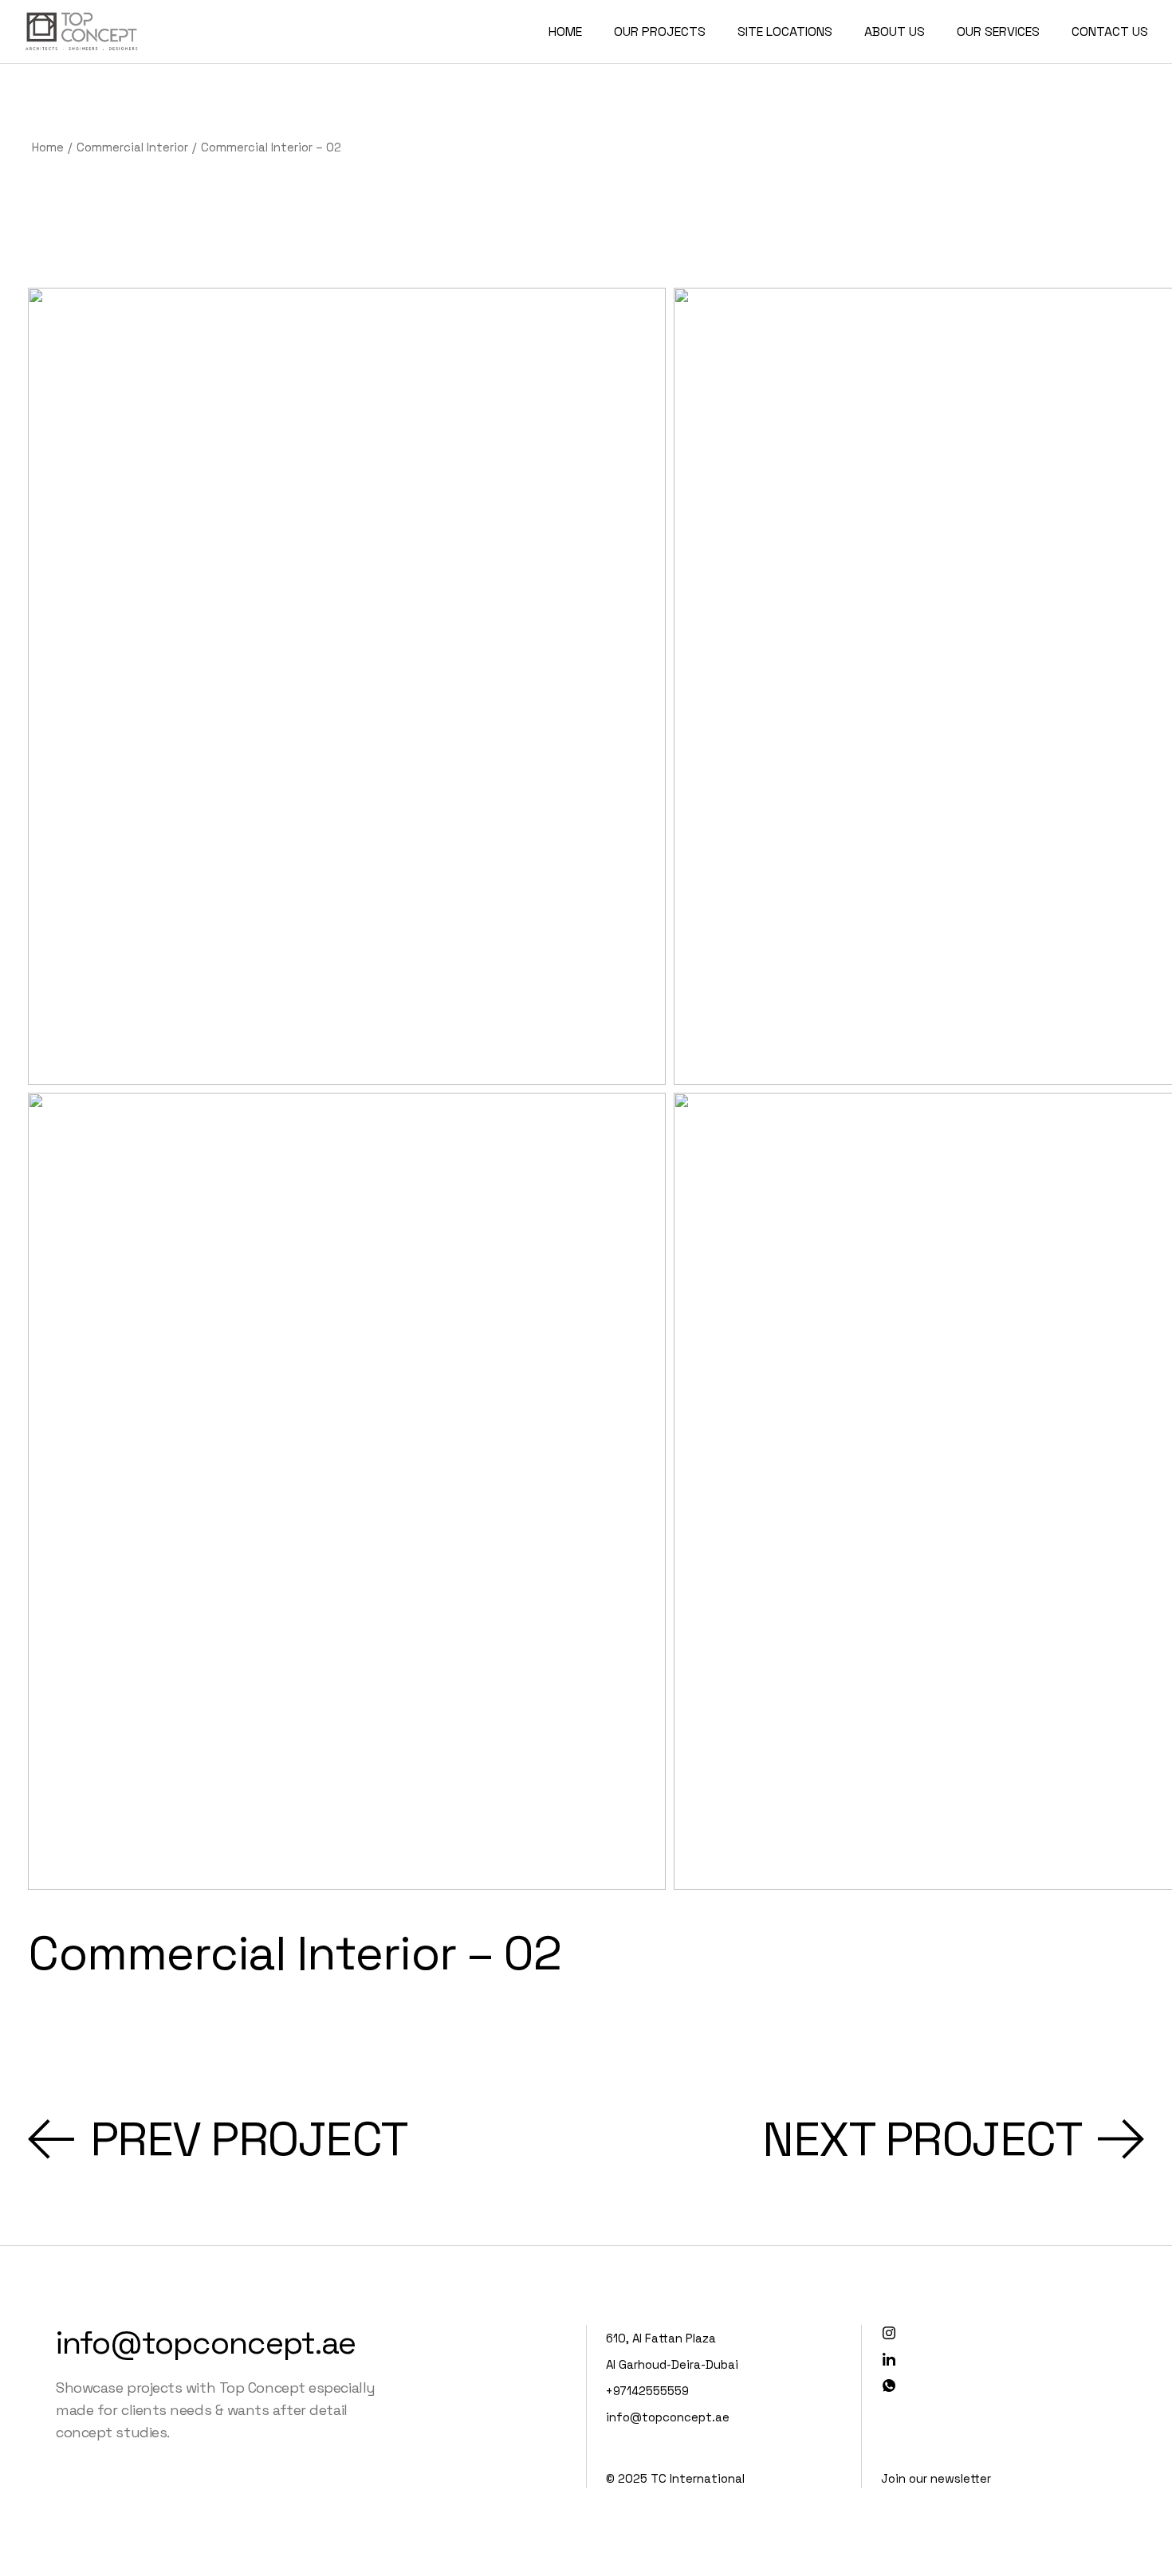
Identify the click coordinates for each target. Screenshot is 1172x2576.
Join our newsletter (936, 2478)
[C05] (347, 1491)
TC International (698, 2478)
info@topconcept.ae (206, 2343)
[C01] (347, 686)
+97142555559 (647, 2391)
